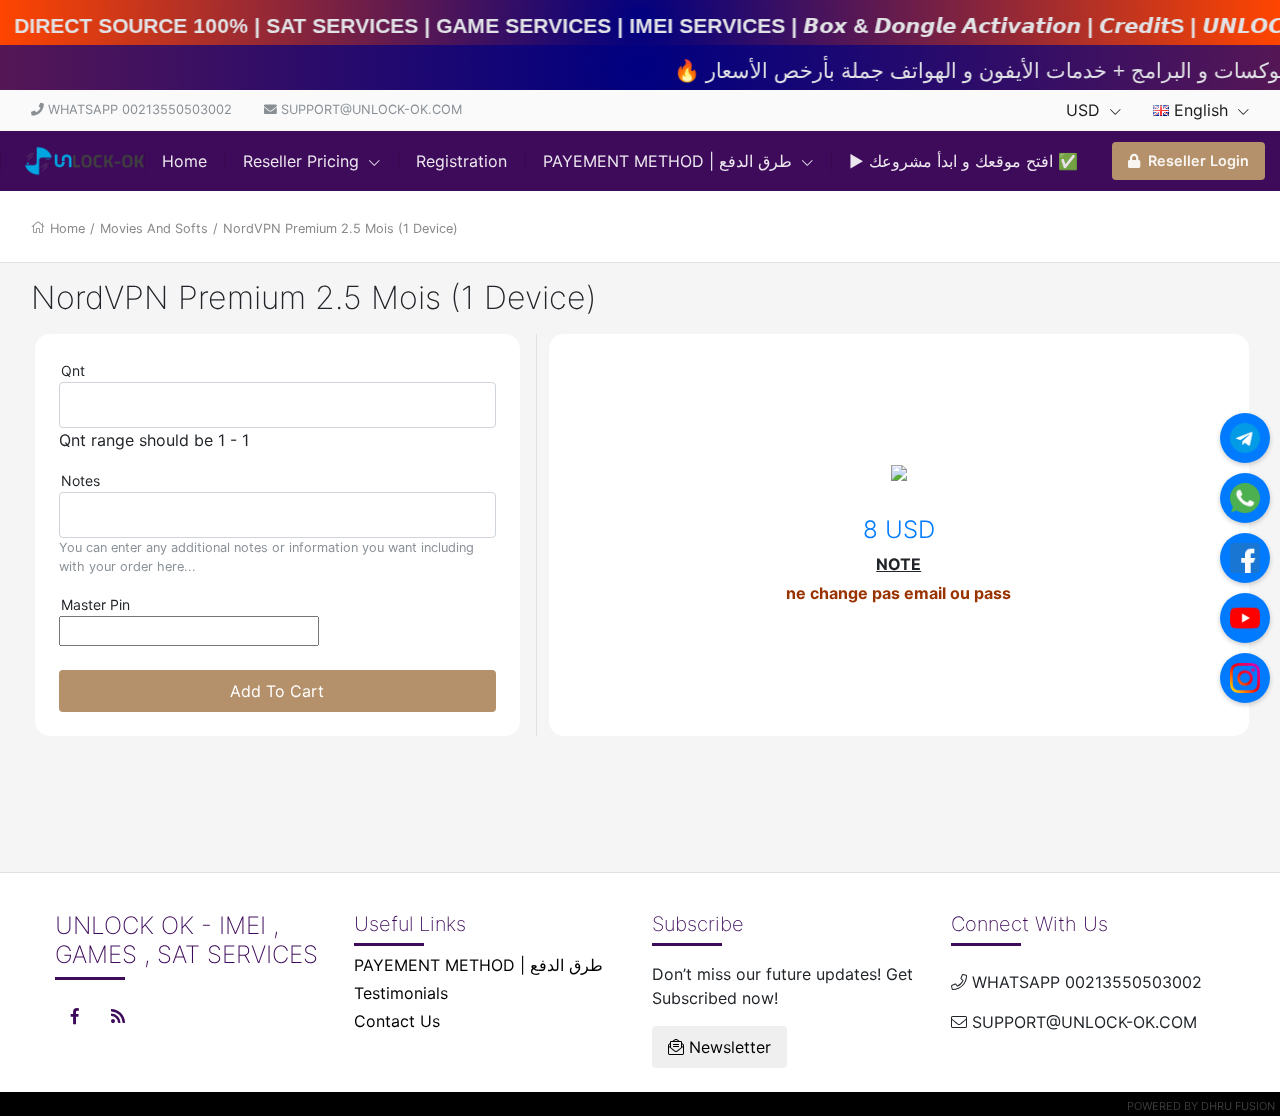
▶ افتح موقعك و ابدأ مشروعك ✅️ (963, 161)
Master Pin (95, 604)
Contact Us (397, 1021)
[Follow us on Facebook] (1245, 558)
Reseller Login (1198, 160)
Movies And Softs (154, 228)
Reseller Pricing (303, 161)
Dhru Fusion (1238, 1106)
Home (184, 161)
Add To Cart (277, 691)
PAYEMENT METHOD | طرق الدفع (670, 161)
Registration (461, 161)
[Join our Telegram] (1245, 438)
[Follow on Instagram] (1245, 678)
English (1201, 110)
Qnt (73, 370)
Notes (80, 480)
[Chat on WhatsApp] (1245, 498)
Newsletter (727, 1047)
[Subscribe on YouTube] (1245, 618)
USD (1085, 110)
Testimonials (401, 993)
